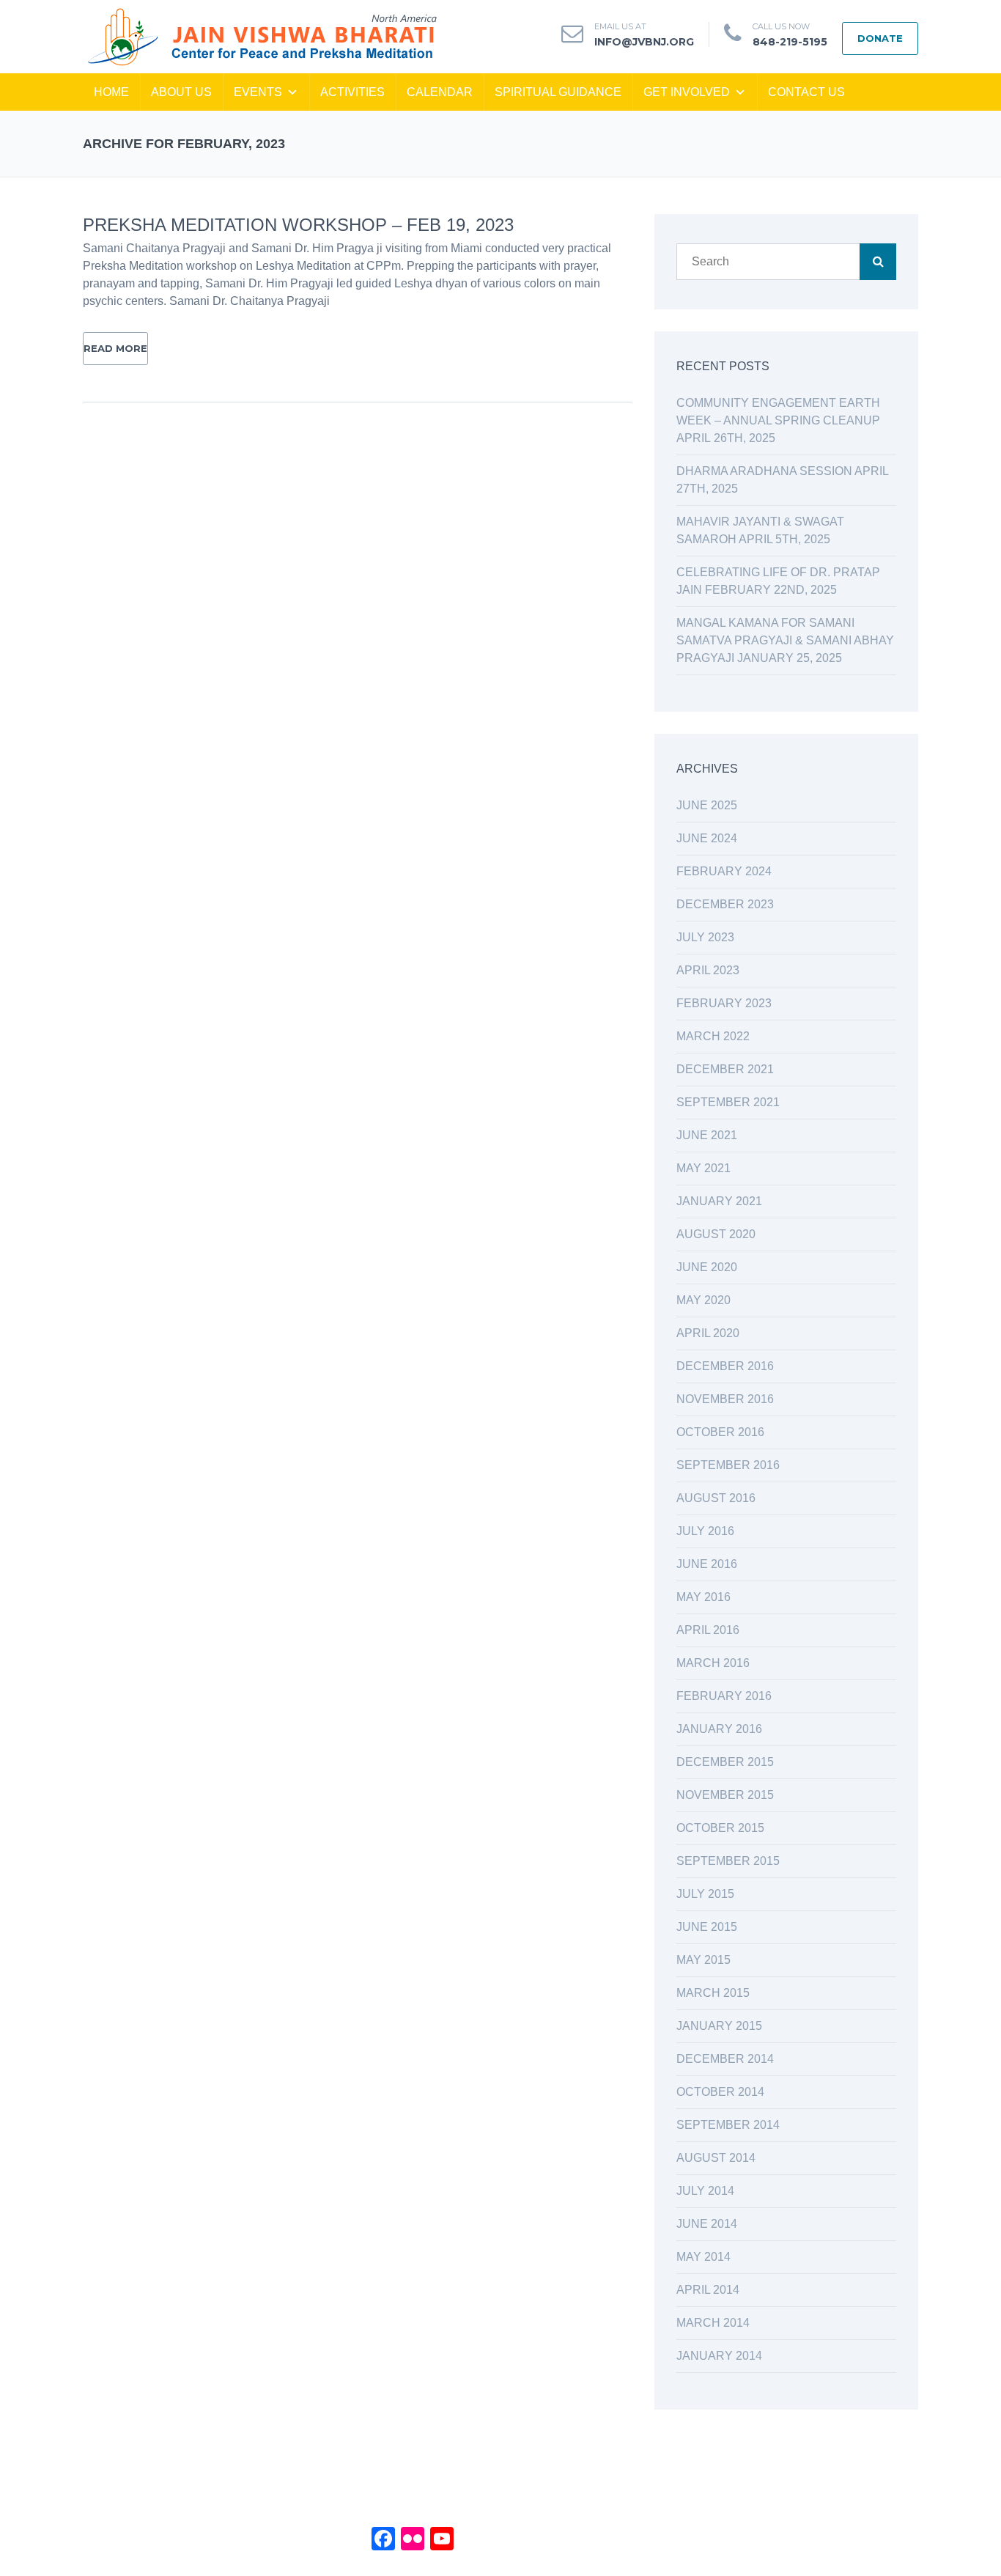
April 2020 (708, 1333)
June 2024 (707, 838)
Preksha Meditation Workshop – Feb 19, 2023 (298, 225)
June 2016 (707, 1564)
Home (111, 92)
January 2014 (719, 2356)
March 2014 (713, 2323)
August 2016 (716, 1498)
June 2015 (707, 1927)
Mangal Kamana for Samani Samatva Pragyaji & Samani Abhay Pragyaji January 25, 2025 (785, 640)
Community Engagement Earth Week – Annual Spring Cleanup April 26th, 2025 (778, 420)
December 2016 (725, 1366)
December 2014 (725, 2059)
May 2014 (703, 2257)
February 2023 (724, 1003)
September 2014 (728, 2125)
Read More (115, 348)
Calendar (440, 92)
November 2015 (725, 1795)
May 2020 (703, 1300)
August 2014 (716, 2158)
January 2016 (719, 1729)
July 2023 (705, 937)
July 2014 (705, 2191)
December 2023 (725, 904)
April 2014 (708, 2290)
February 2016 (724, 1696)
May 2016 (703, 1597)
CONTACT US (806, 92)
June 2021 (707, 1135)
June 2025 (707, 805)
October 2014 (720, 2092)
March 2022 (713, 1036)
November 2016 (725, 1399)
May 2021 (703, 1168)
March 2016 (713, 1663)
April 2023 (708, 970)
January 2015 (719, 2026)
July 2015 (705, 1894)
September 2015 (728, 1861)
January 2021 (719, 1201)
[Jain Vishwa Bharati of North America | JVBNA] (261, 36)
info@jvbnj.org (644, 42)
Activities (352, 92)
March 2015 (713, 1993)
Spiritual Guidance (558, 92)
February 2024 (724, 871)
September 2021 (728, 1102)
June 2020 (707, 1267)
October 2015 (720, 1828)
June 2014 (707, 2224)
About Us (181, 92)
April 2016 (708, 1630)
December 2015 (725, 1762)
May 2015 (703, 1960)
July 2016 (705, 1531)
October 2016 (720, 1432)
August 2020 (716, 1234)
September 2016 (728, 1465)
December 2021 (725, 1069)
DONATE (880, 38)
